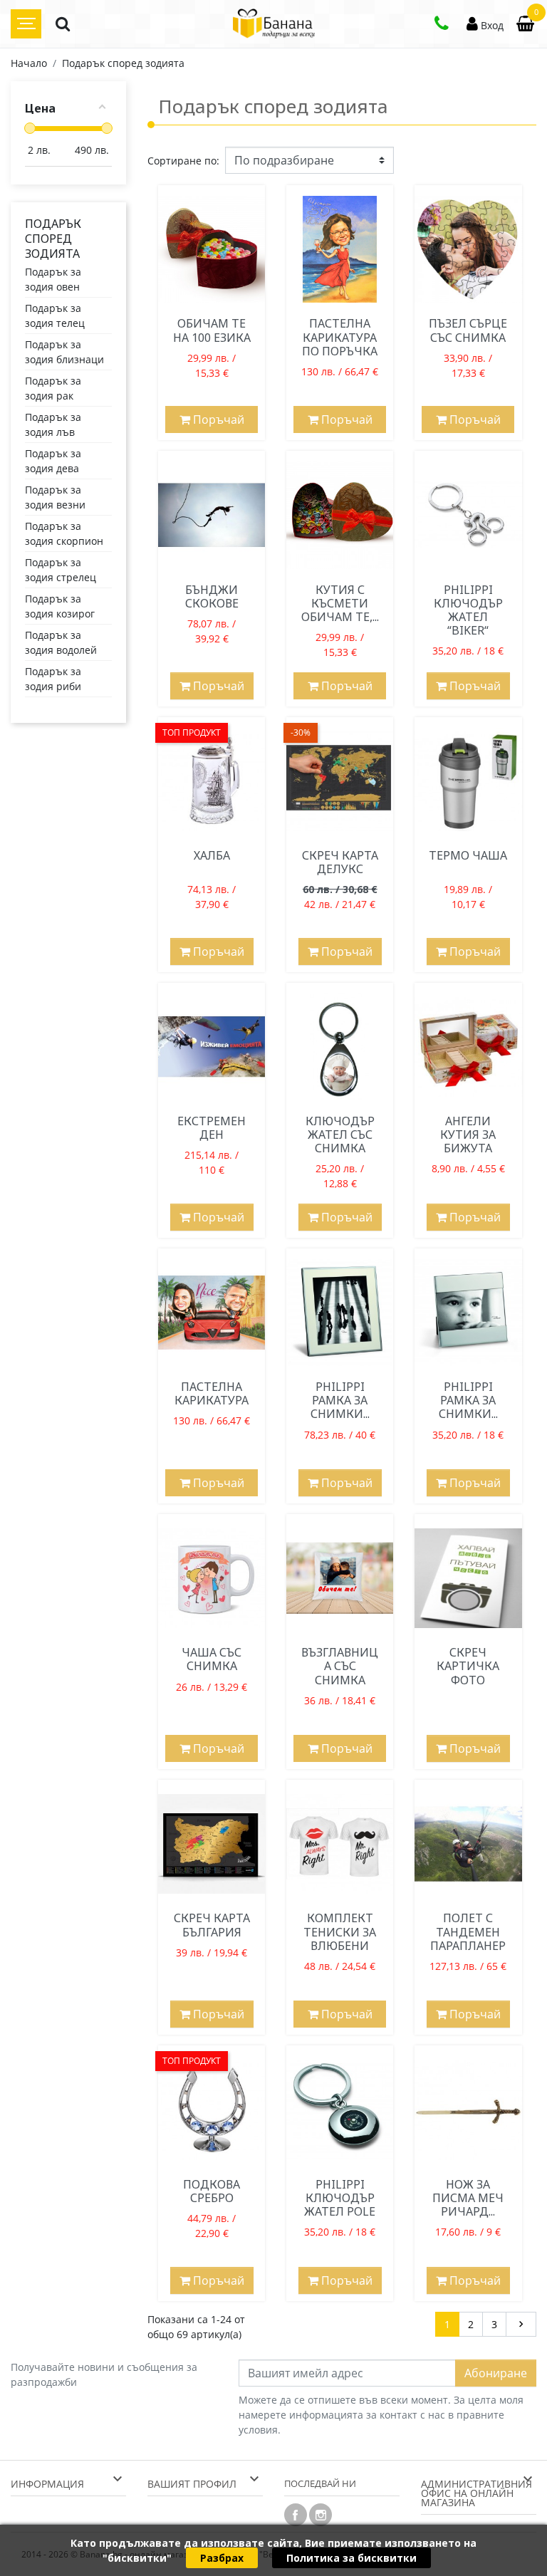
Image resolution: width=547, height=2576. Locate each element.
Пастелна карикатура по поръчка (340, 337)
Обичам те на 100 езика (212, 330)
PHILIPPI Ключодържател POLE (340, 2198)
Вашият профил (192, 2484)
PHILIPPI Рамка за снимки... (340, 1400)
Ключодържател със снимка (340, 1135)
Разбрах (222, 2558)
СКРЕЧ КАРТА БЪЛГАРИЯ (212, 1925)
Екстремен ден (212, 1128)
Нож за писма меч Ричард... (468, 2198)
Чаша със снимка (212, 1659)
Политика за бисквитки (351, 2558)
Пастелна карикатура (212, 1393)
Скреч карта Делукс (340, 862)
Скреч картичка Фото (468, 1666)
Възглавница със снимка (340, 1666)
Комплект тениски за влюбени (340, 1931)
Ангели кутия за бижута (468, 1135)
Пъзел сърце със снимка (468, 330)
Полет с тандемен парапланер (468, 1931)
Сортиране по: (183, 161)
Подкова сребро (212, 2191)
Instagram (321, 2515)
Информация (47, 2484)
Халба (212, 855)
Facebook (296, 2515)
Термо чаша (468, 855)
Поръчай (217, 419)
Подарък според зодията (53, 239)
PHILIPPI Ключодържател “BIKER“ (468, 610)
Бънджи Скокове (212, 596)
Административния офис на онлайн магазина (476, 2493)
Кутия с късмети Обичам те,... (340, 603)
